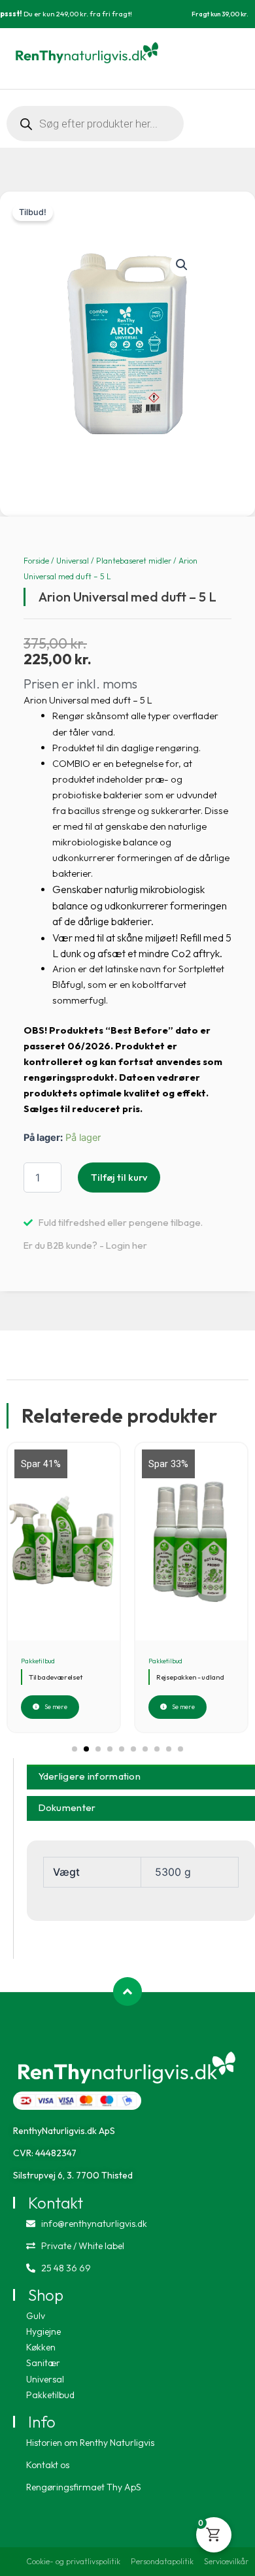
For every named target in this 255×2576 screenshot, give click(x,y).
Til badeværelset (56, 1677)
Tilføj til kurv (119, 1177)
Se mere (56, 1707)
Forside (36, 561)
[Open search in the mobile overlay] (95, 124)
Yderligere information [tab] (90, 1776)
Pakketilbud (38, 1661)
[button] (182, 265)
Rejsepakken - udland (190, 1677)
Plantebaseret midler (134, 561)
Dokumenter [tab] (67, 1807)
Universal (73, 561)
